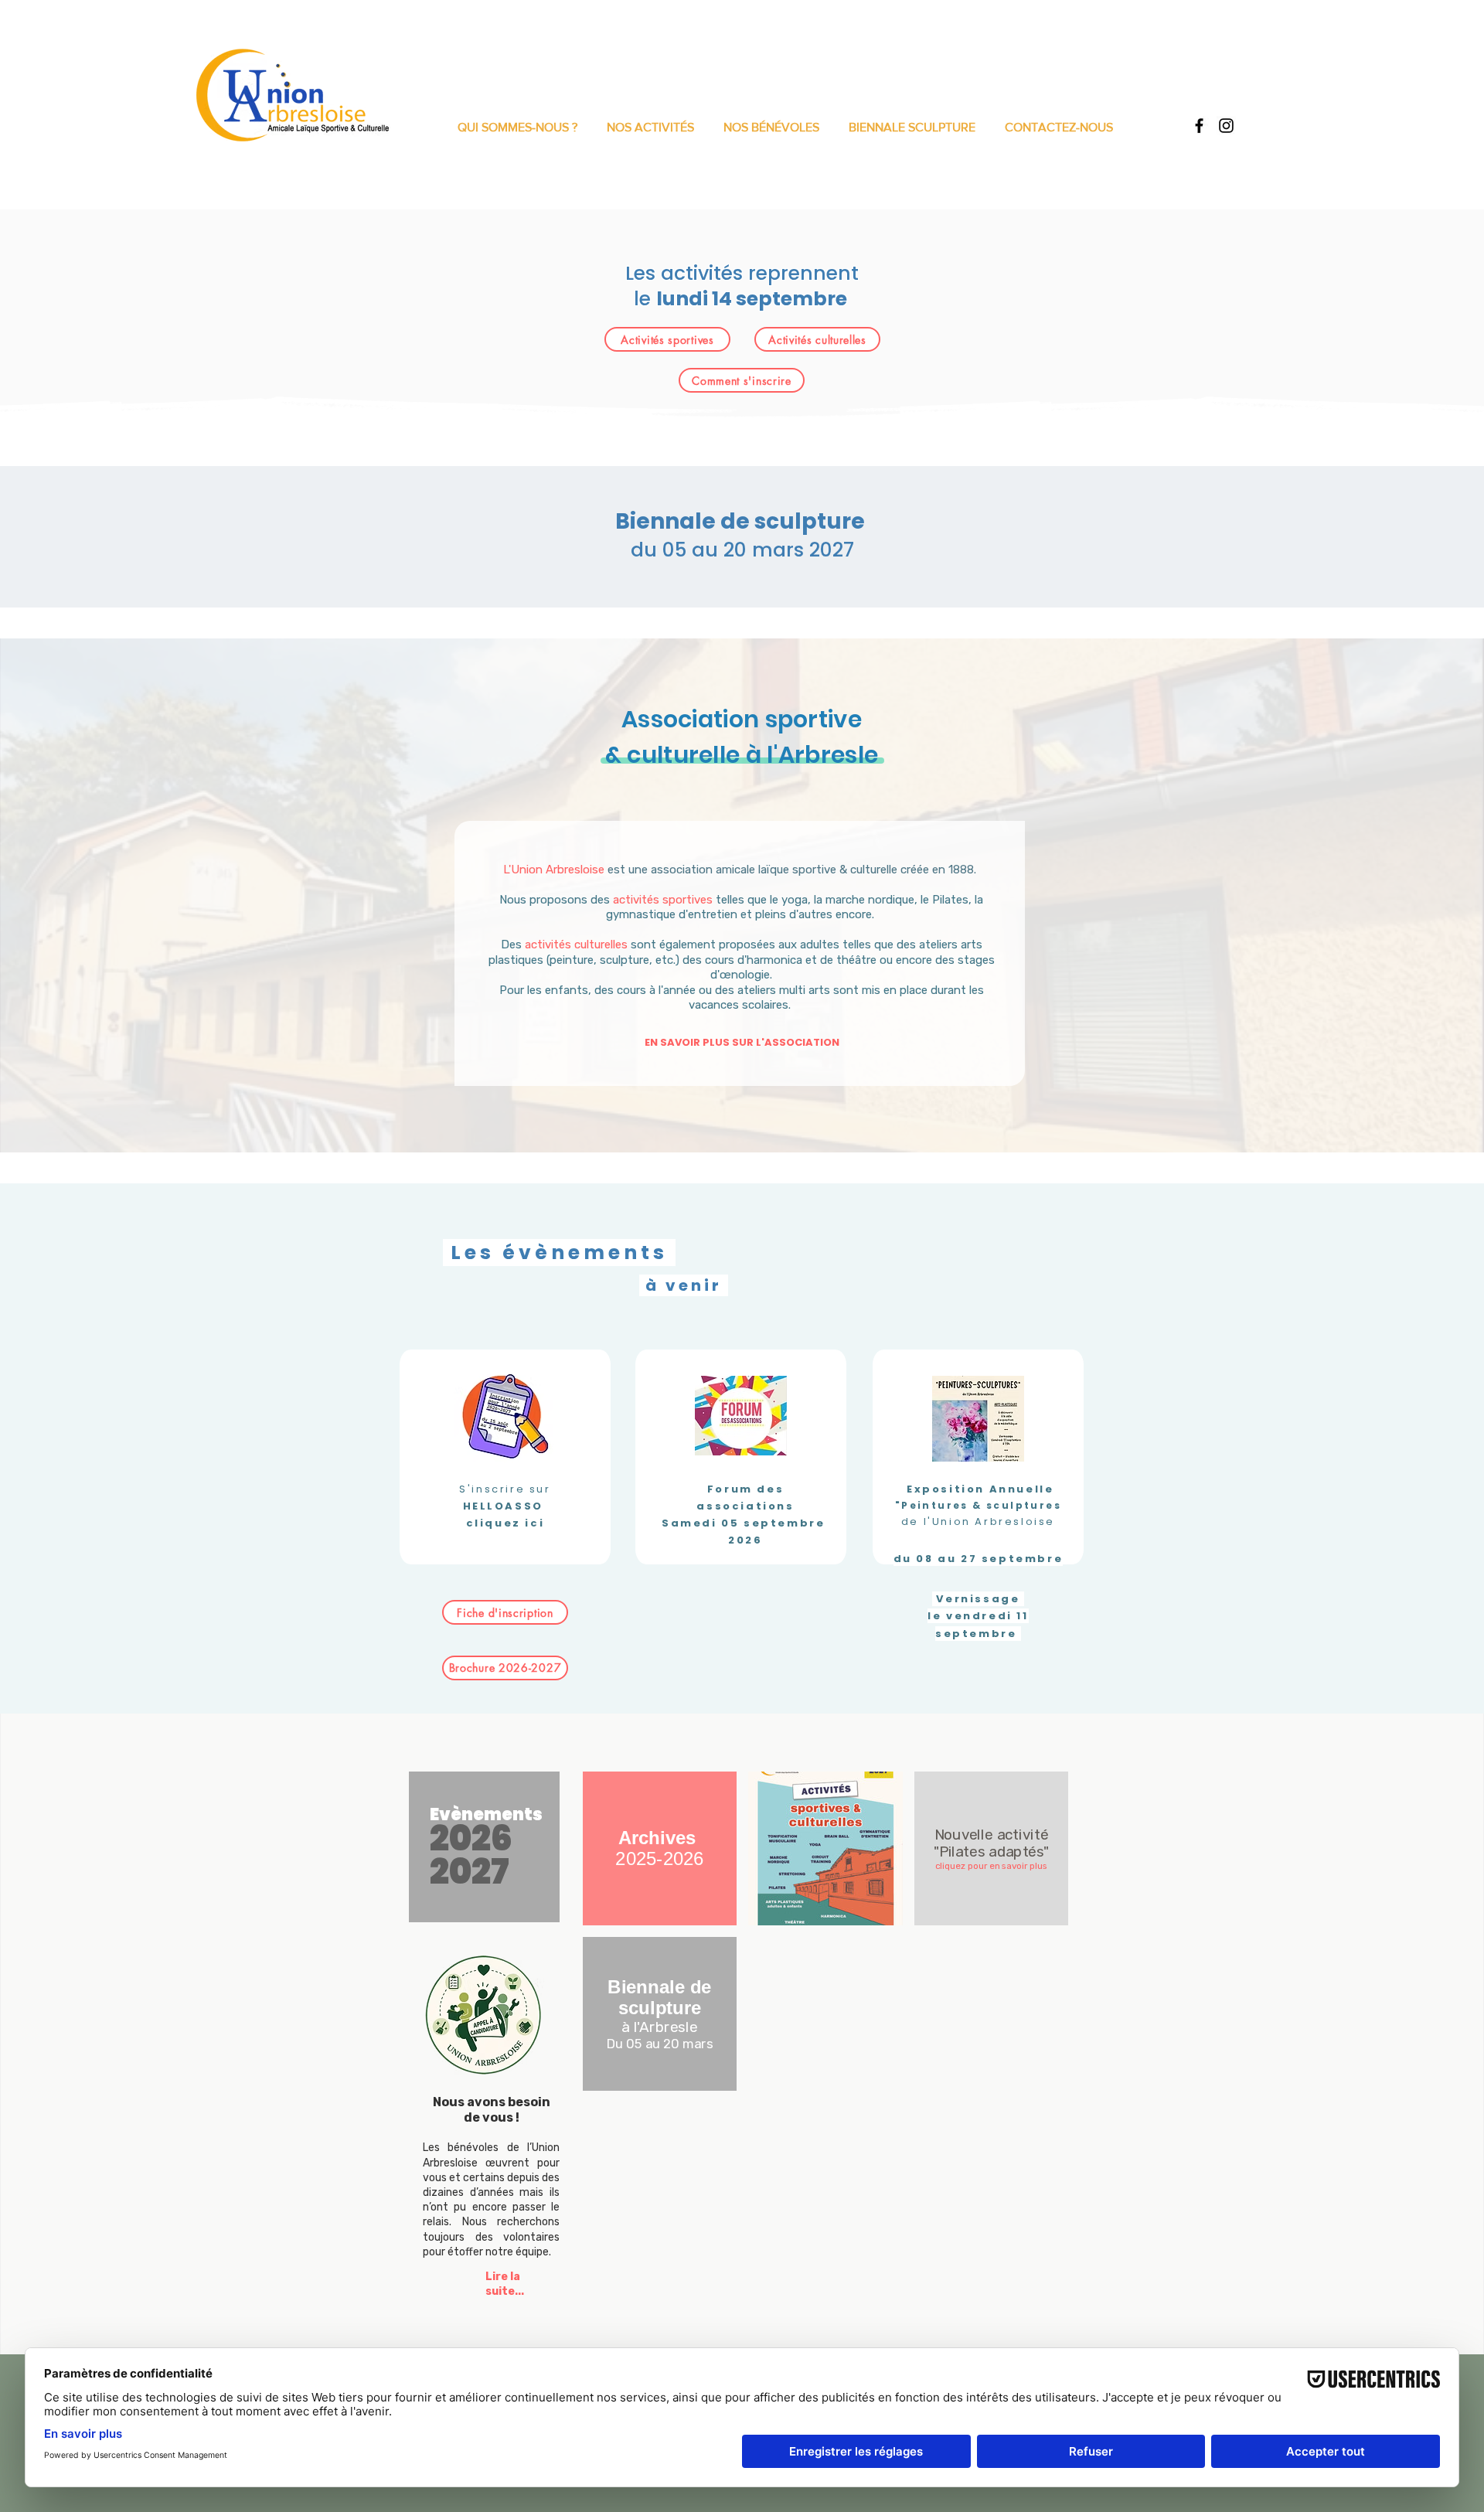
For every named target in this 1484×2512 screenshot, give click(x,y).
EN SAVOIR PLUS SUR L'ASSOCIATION (742, 1042)
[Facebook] (1199, 126)
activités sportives (663, 900)
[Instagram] (1226, 126)
